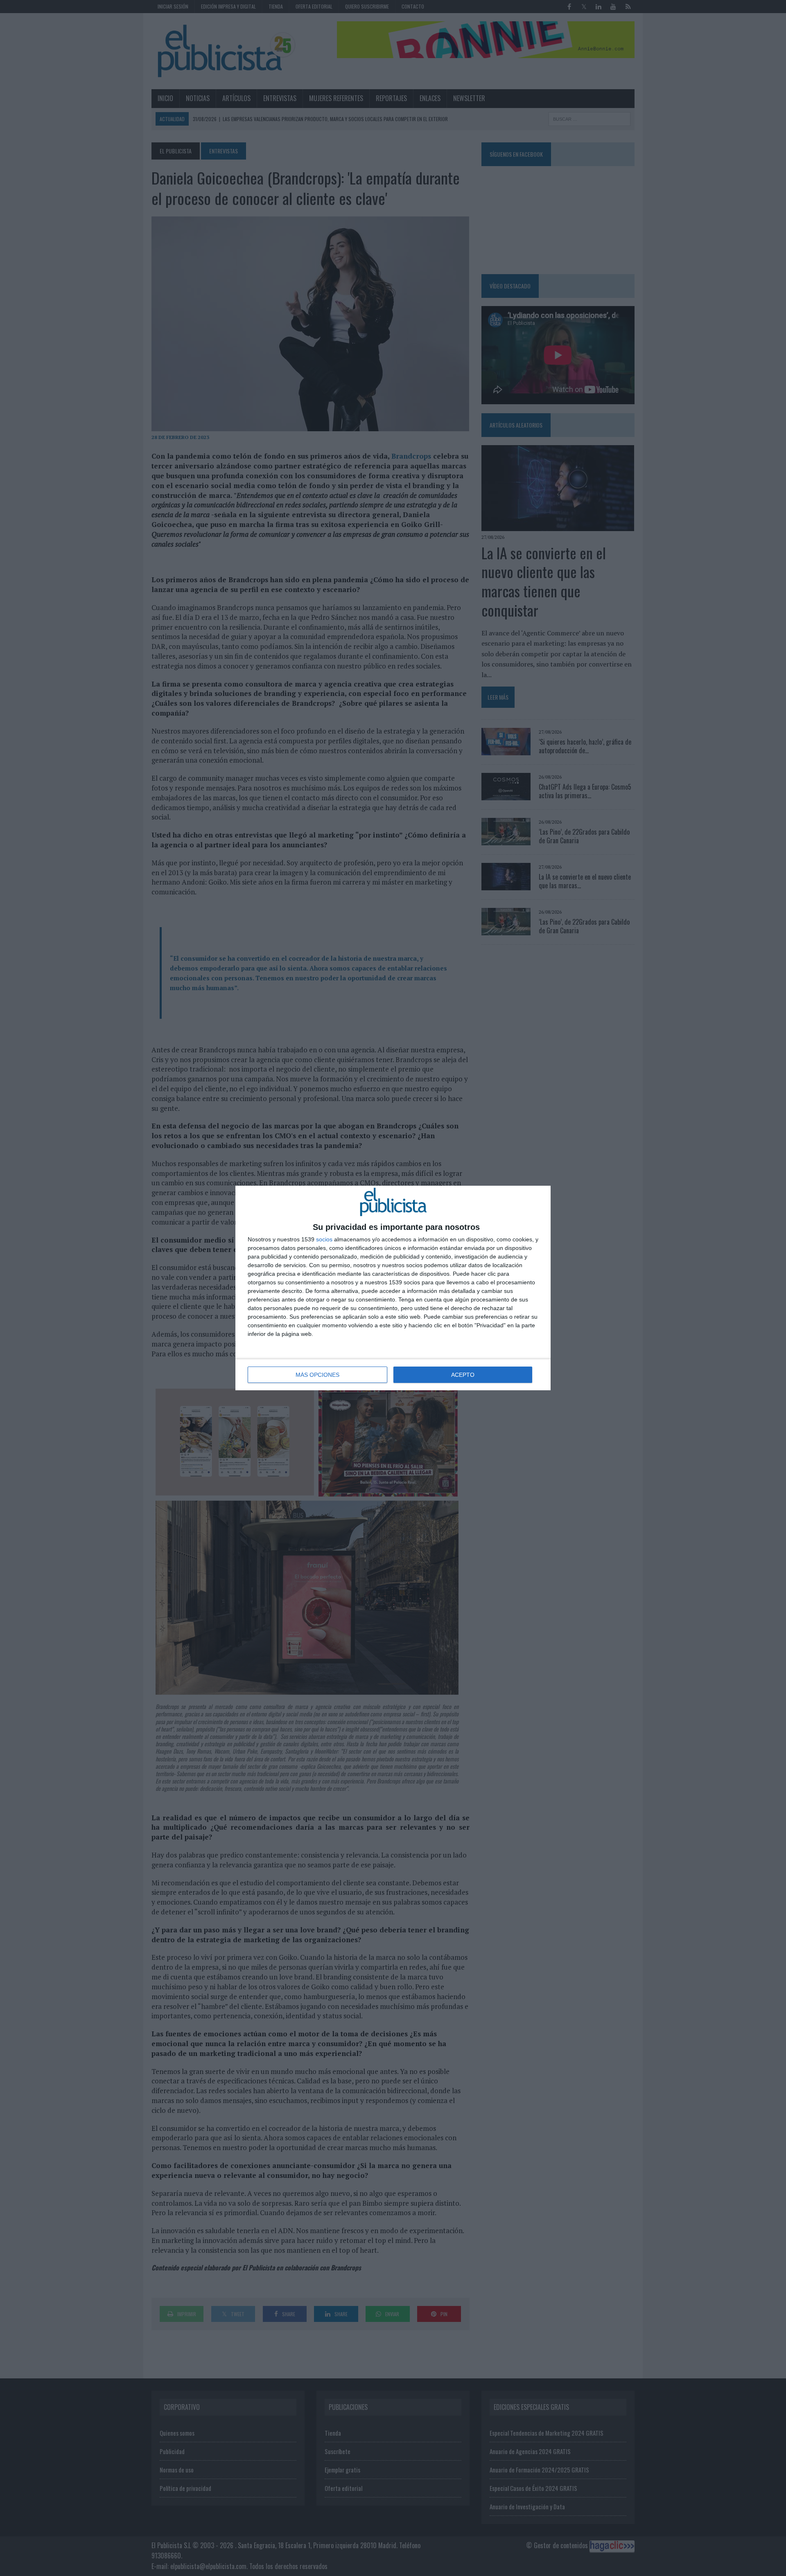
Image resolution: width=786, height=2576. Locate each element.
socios (324, 1239)
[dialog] (393, 1288)
